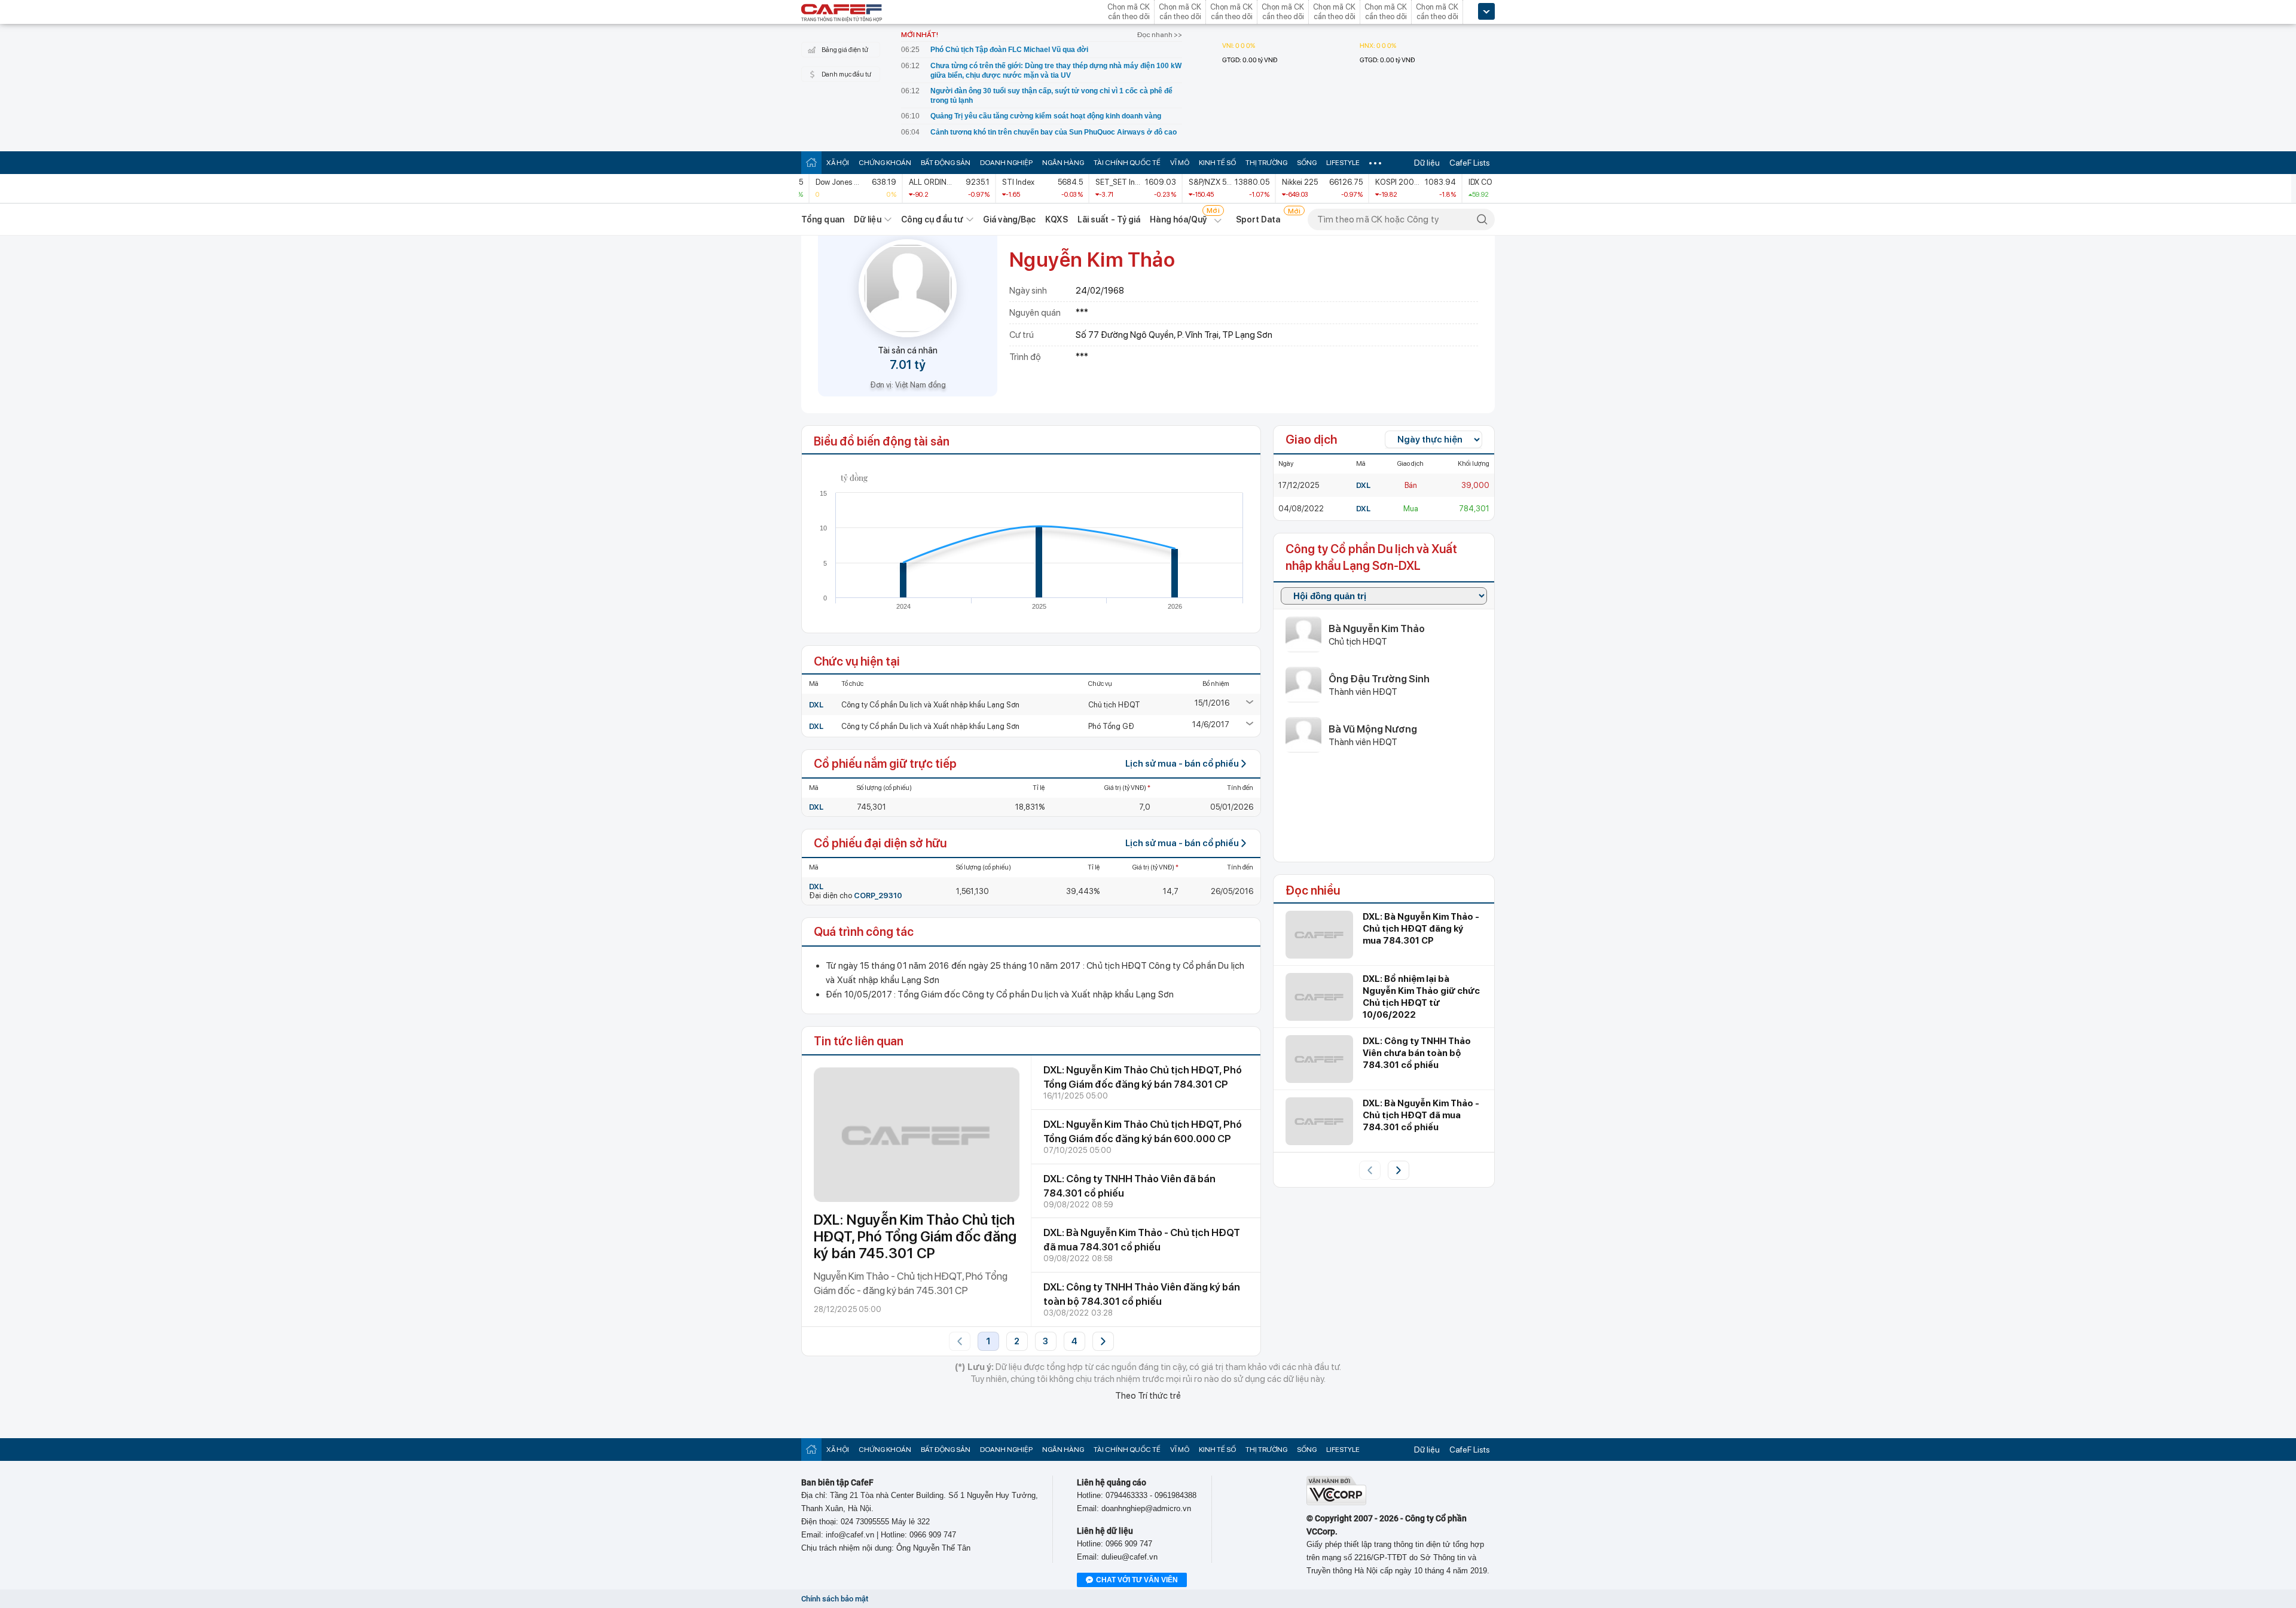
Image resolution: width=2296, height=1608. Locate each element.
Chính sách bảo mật (835, 1599)
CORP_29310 (878, 895)
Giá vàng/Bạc (1009, 219)
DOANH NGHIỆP (1006, 163)
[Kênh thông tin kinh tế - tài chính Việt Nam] (842, 14)
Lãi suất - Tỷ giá (1109, 219)
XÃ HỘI (838, 163)
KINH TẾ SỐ (1217, 163)
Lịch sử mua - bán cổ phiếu (1182, 764)
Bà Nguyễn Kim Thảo (1377, 628)
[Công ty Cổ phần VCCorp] (1336, 1502)
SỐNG (1307, 163)
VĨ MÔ (1180, 163)
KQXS (1056, 219)
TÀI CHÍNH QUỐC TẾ (1127, 163)
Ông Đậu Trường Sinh (1379, 679)
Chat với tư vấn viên (1137, 1580)
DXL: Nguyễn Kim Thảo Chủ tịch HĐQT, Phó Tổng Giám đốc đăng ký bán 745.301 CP (915, 1236)
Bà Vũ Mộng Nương (1373, 729)
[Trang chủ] (811, 162)
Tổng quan (823, 219)
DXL (816, 705)
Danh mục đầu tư (846, 74)
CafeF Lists (1470, 163)
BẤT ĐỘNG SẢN (946, 163)
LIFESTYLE (1343, 163)
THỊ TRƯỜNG (1266, 163)
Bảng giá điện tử (845, 50)
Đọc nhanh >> (1160, 35)
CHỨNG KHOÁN (885, 163)
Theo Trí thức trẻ (1148, 1396)
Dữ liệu (1427, 163)
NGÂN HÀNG (1063, 163)
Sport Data (1258, 219)
